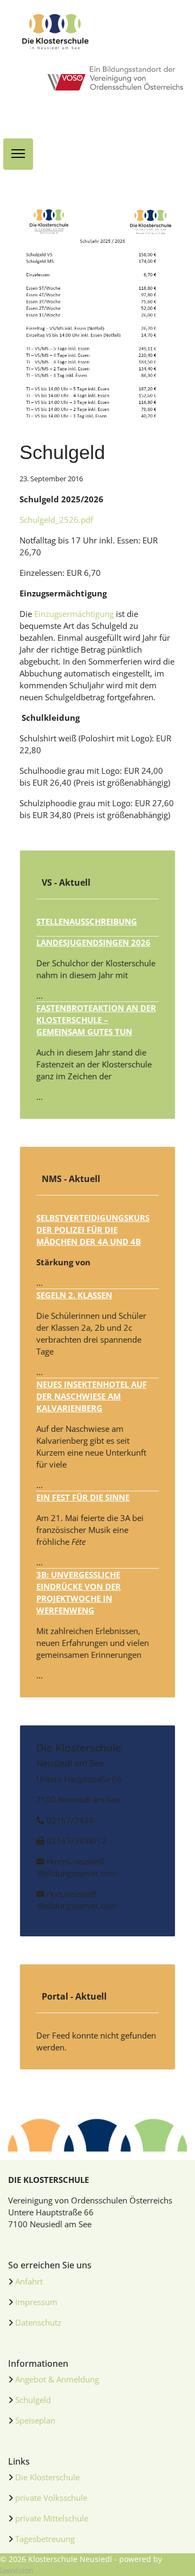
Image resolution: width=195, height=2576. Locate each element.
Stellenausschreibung (87, 921)
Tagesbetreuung (45, 2539)
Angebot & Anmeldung (57, 2379)
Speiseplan (35, 2420)
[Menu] (18, 154)
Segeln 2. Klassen (74, 1295)
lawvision (17, 2570)
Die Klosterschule (47, 2477)
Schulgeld (33, 2400)
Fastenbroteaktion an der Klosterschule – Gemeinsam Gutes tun (96, 1020)
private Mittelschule (52, 2518)
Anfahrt (29, 2281)
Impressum (36, 2302)
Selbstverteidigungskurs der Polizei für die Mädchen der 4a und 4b (93, 1230)
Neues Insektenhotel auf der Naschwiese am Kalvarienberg (92, 1396)
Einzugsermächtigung (74, 614)
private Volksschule (51, 2498)
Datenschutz (38, 2322)
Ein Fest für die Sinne (83, 1497)
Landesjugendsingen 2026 (93, 942)
